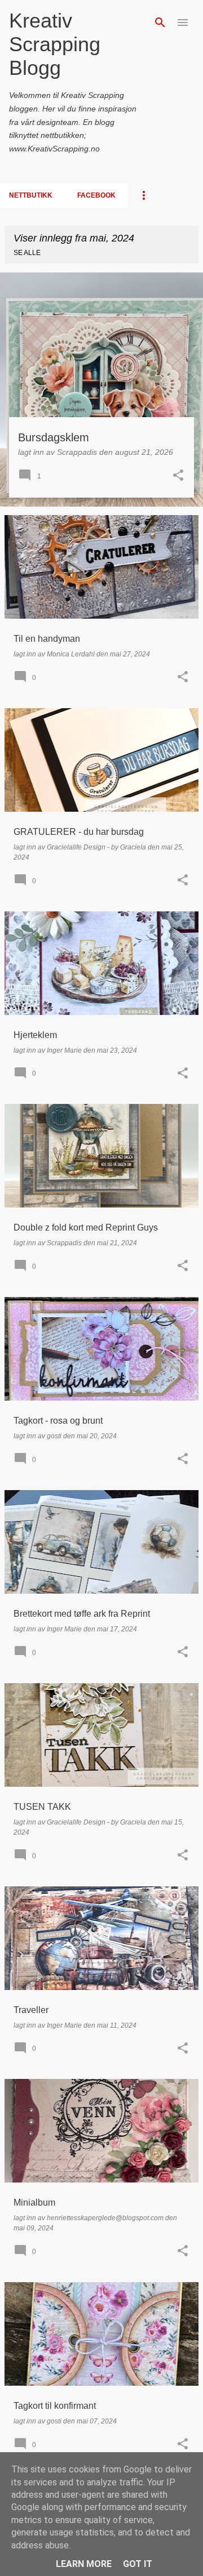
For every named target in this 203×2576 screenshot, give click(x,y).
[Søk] (160, 23)
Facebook (96, 195)
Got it (138, 2564)
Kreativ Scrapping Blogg (55, 44)
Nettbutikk (31, 195)
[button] (178, 476)
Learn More (84, 2564)
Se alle (27, 253)
